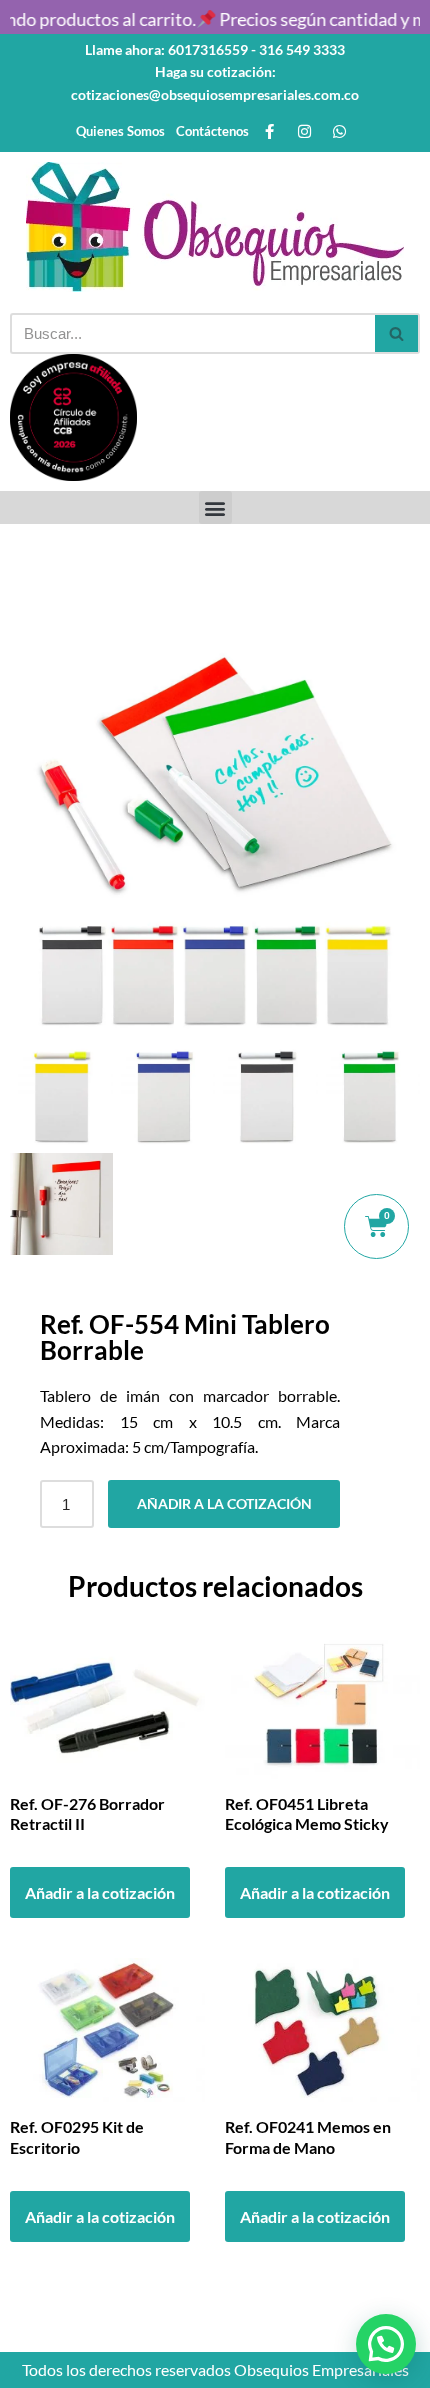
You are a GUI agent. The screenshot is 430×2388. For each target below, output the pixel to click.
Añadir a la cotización (224, 1503)
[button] (215, 507)
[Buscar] (397, 333)
